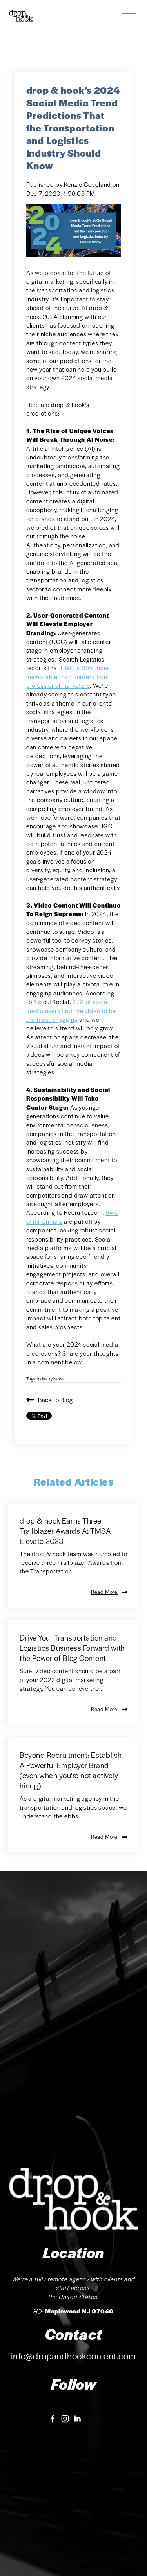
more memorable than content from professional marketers (68, 676)
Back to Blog (55, 1399)
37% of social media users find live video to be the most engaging (71, 1010)
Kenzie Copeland (88, 184)
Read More (104, 1592)
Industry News (51, 1378)
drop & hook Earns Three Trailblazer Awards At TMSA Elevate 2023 (65, 1531)
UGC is (76, 668)
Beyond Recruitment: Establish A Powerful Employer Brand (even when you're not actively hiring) (71, 1770)
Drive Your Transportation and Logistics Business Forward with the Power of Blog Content (72, 1648)
